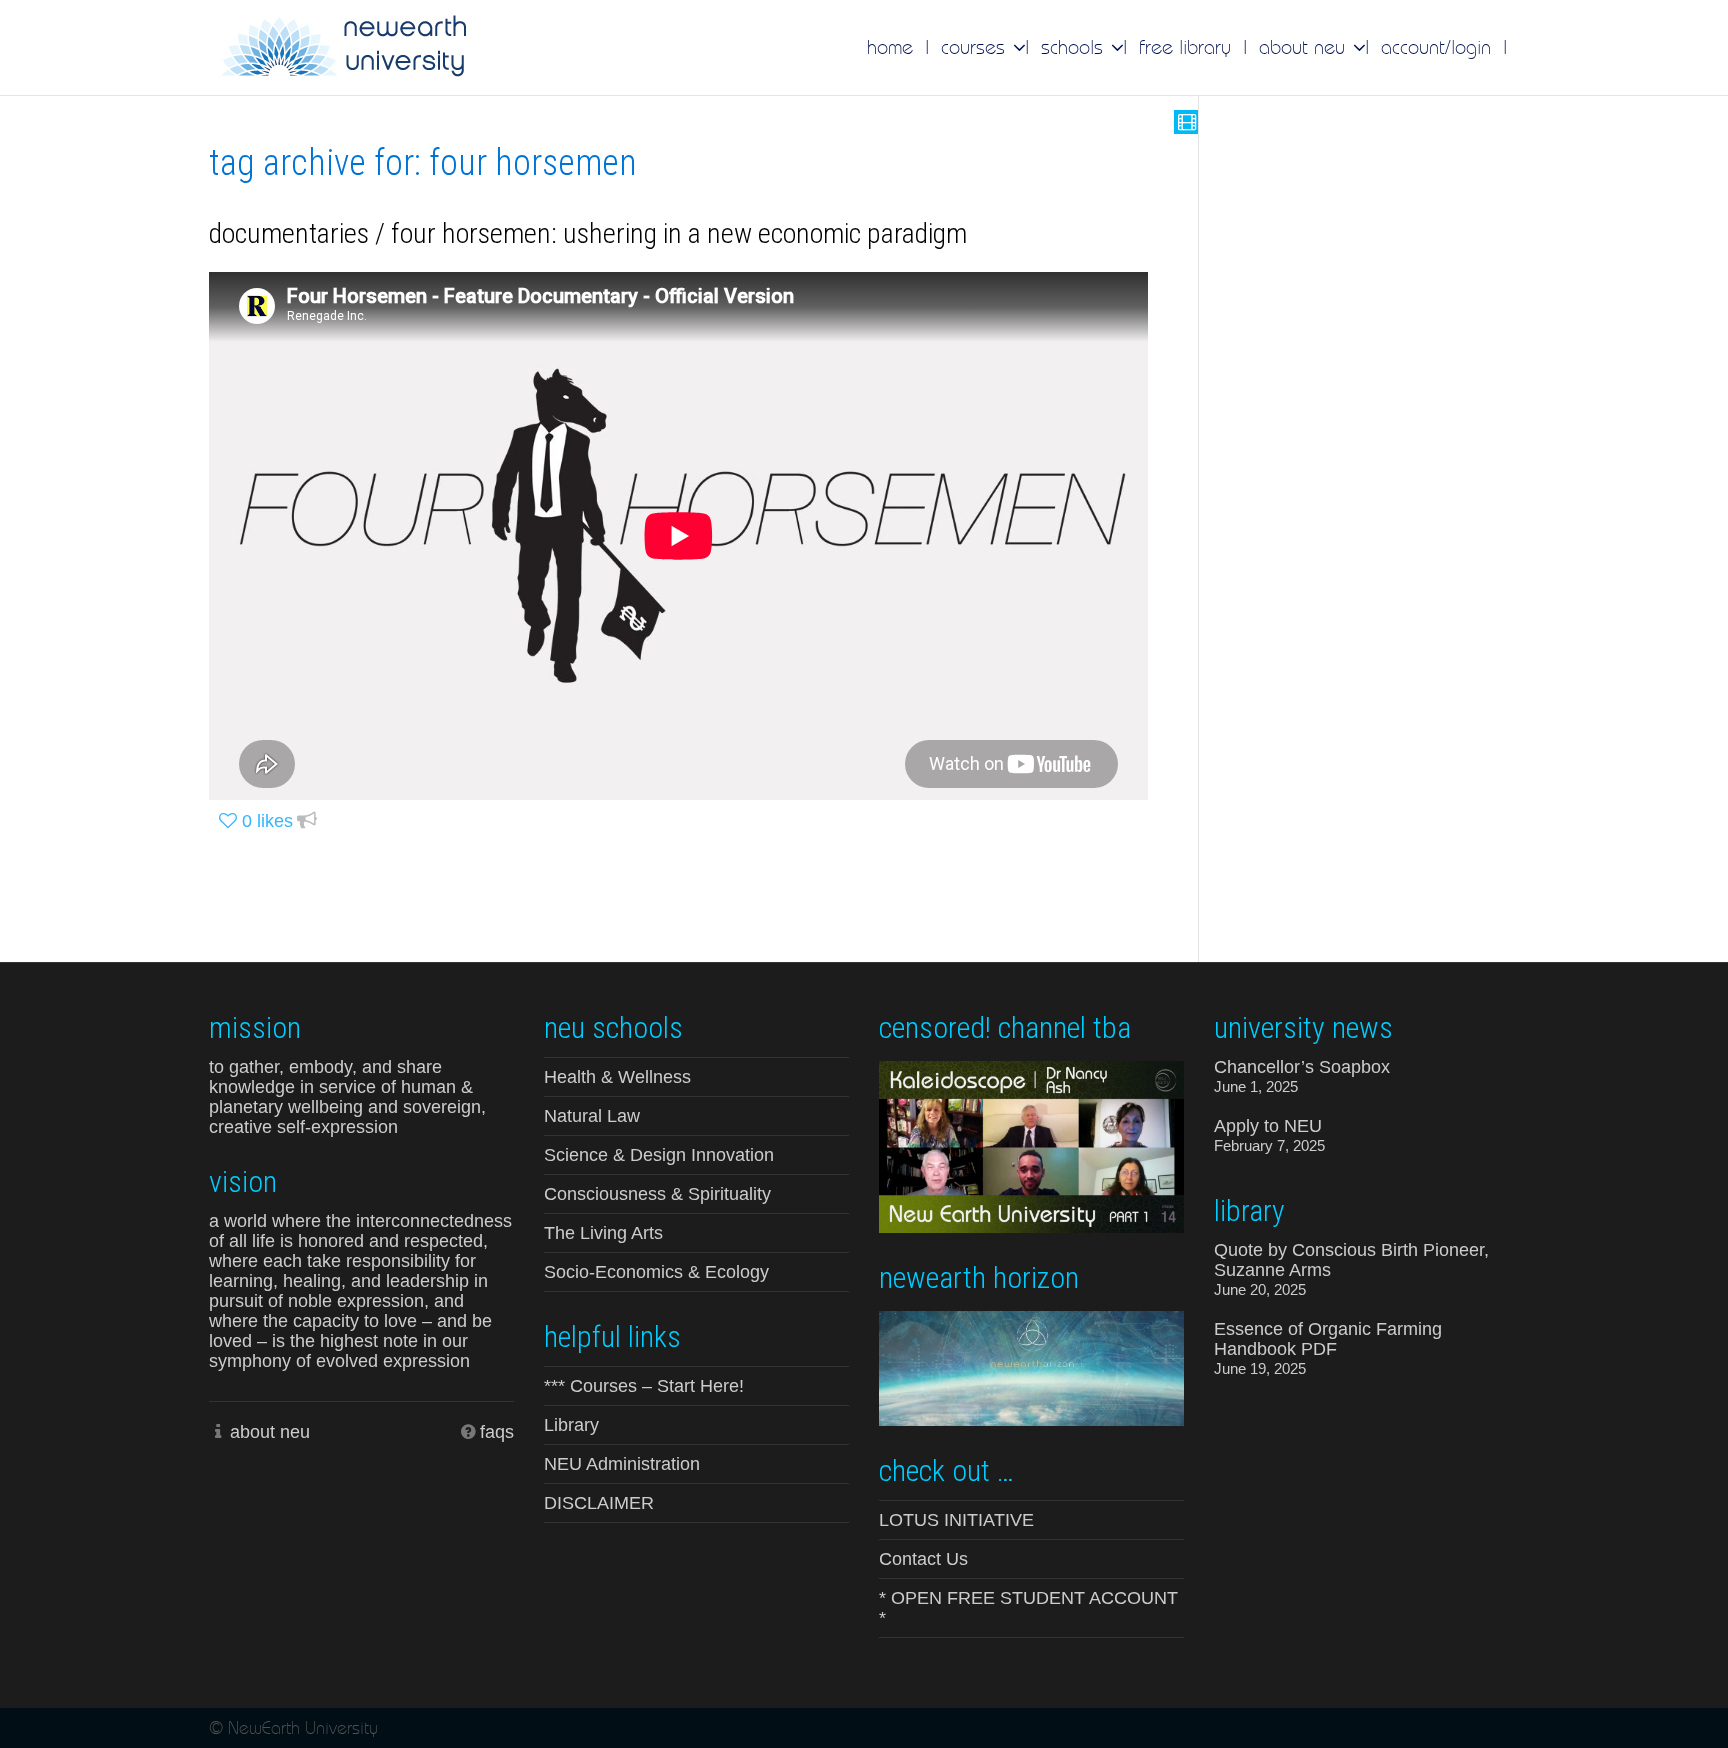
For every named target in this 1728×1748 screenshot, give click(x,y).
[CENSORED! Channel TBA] (1031, 1145)
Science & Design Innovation (659, 1155)
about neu (270, 1432)
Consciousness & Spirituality (657, 1194)
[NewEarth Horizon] (1031, 1366)
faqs (497, 1432)
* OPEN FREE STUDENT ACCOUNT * (1028, 1608)
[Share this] (307, 821)
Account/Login (1436, 47)
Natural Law (592, 1116)
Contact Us (923, 1559)
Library (571, 1425)
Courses (976, 47)
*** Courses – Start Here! (644, 1386)
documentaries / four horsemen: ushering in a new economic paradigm (588, 233)
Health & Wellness (617, 1077)
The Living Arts (603, 1233)
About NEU (1305, 47)
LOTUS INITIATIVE (956, 1520)
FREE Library (1185, 47)
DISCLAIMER (599, 1503)
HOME (890, 47)
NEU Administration (622, 1464)
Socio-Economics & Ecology (656, 1272)
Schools (1075, 47)
